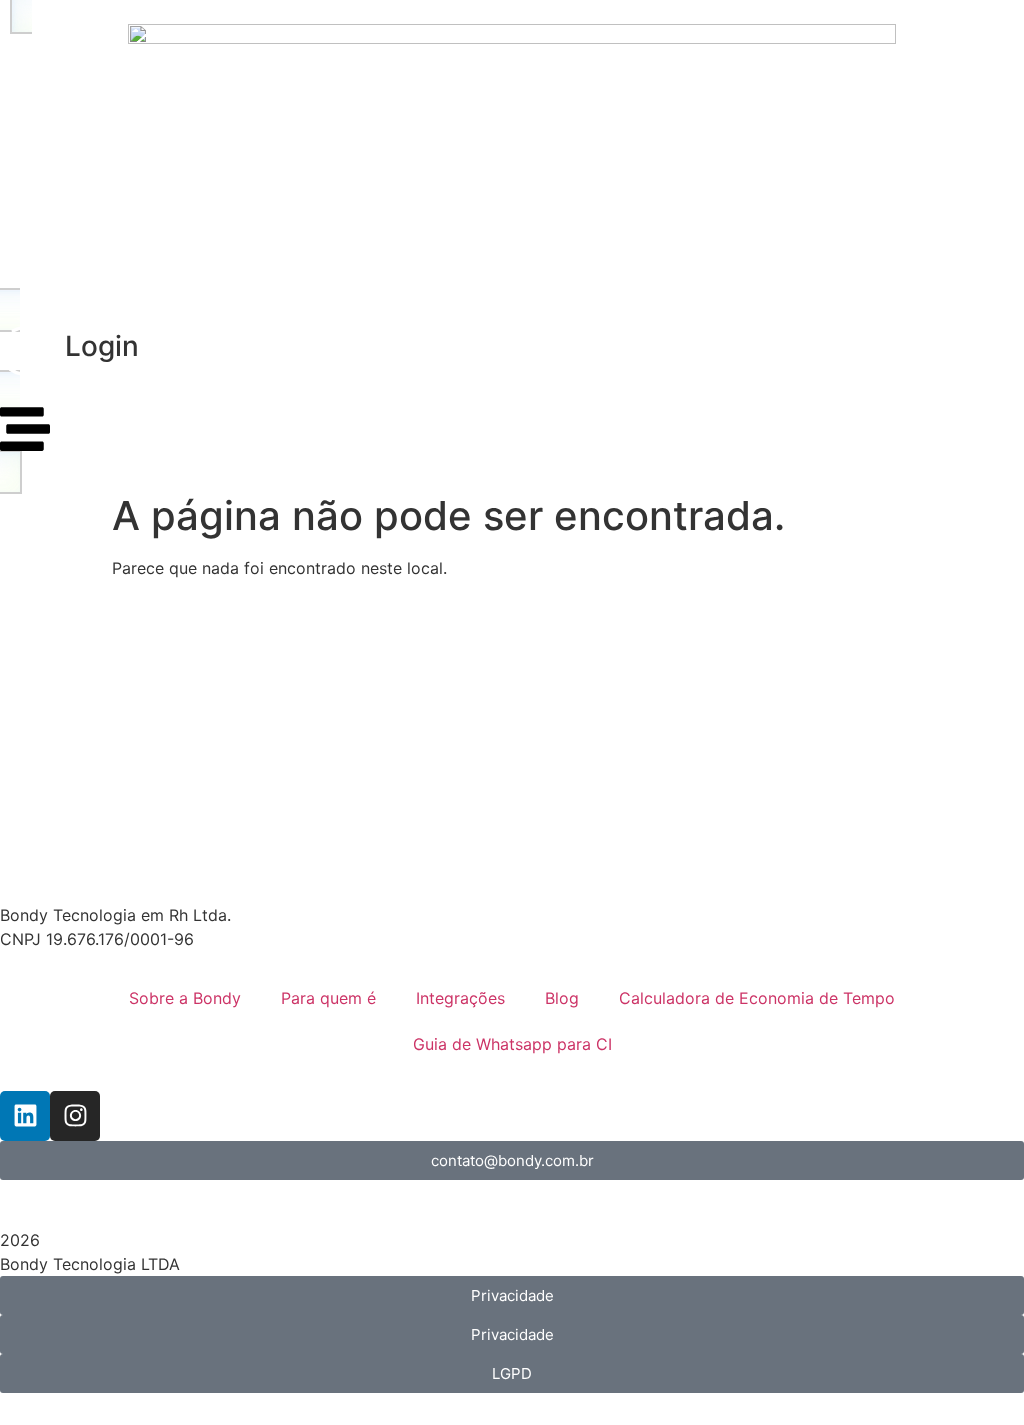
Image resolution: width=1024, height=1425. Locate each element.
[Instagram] (75, 1116)
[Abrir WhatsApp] (974, 1374)
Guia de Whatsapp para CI (512, 1044)
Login (102, 346)
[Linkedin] (25, 1116)
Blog (562, 998)
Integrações (460, 998)
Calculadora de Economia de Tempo (757, 998)
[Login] (25, 351)
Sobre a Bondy (185, 998)
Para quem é (328, 998)
